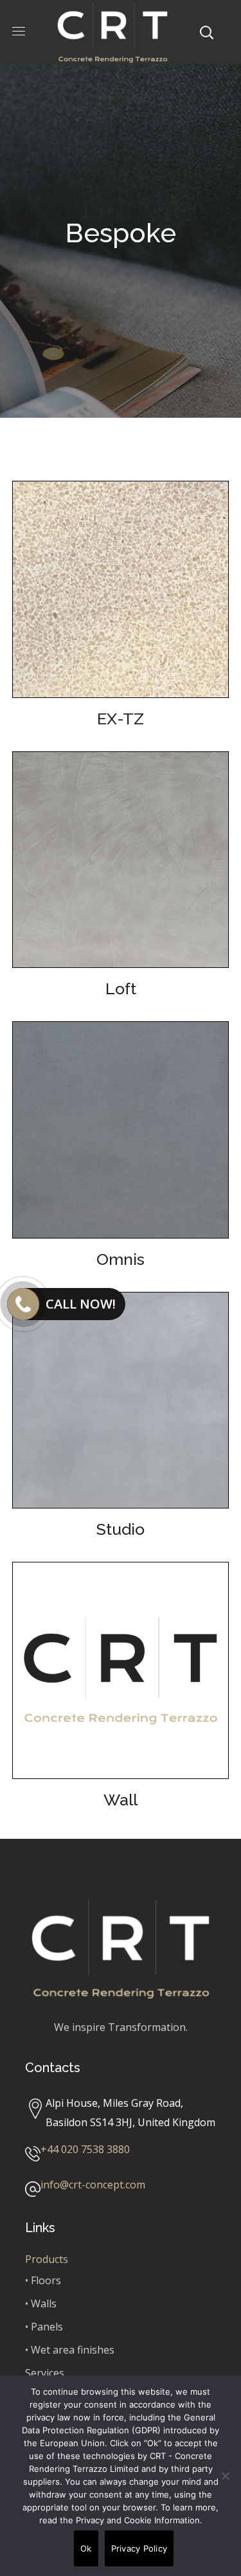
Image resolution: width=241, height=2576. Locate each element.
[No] (225, 2476)
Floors (46, 2280)
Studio (121, 1529)
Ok (86, 2548)
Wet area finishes (73, 2350)
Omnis (121, 1259)
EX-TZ (121, 719)
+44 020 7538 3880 (85, 2149)
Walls (44, 2303)
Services (45, 2373)
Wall (121, 1800)
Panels (47, 2327)
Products (47, 2259)
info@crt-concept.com (93, 2185)
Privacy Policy (139, 2548)
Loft (121, 988)
